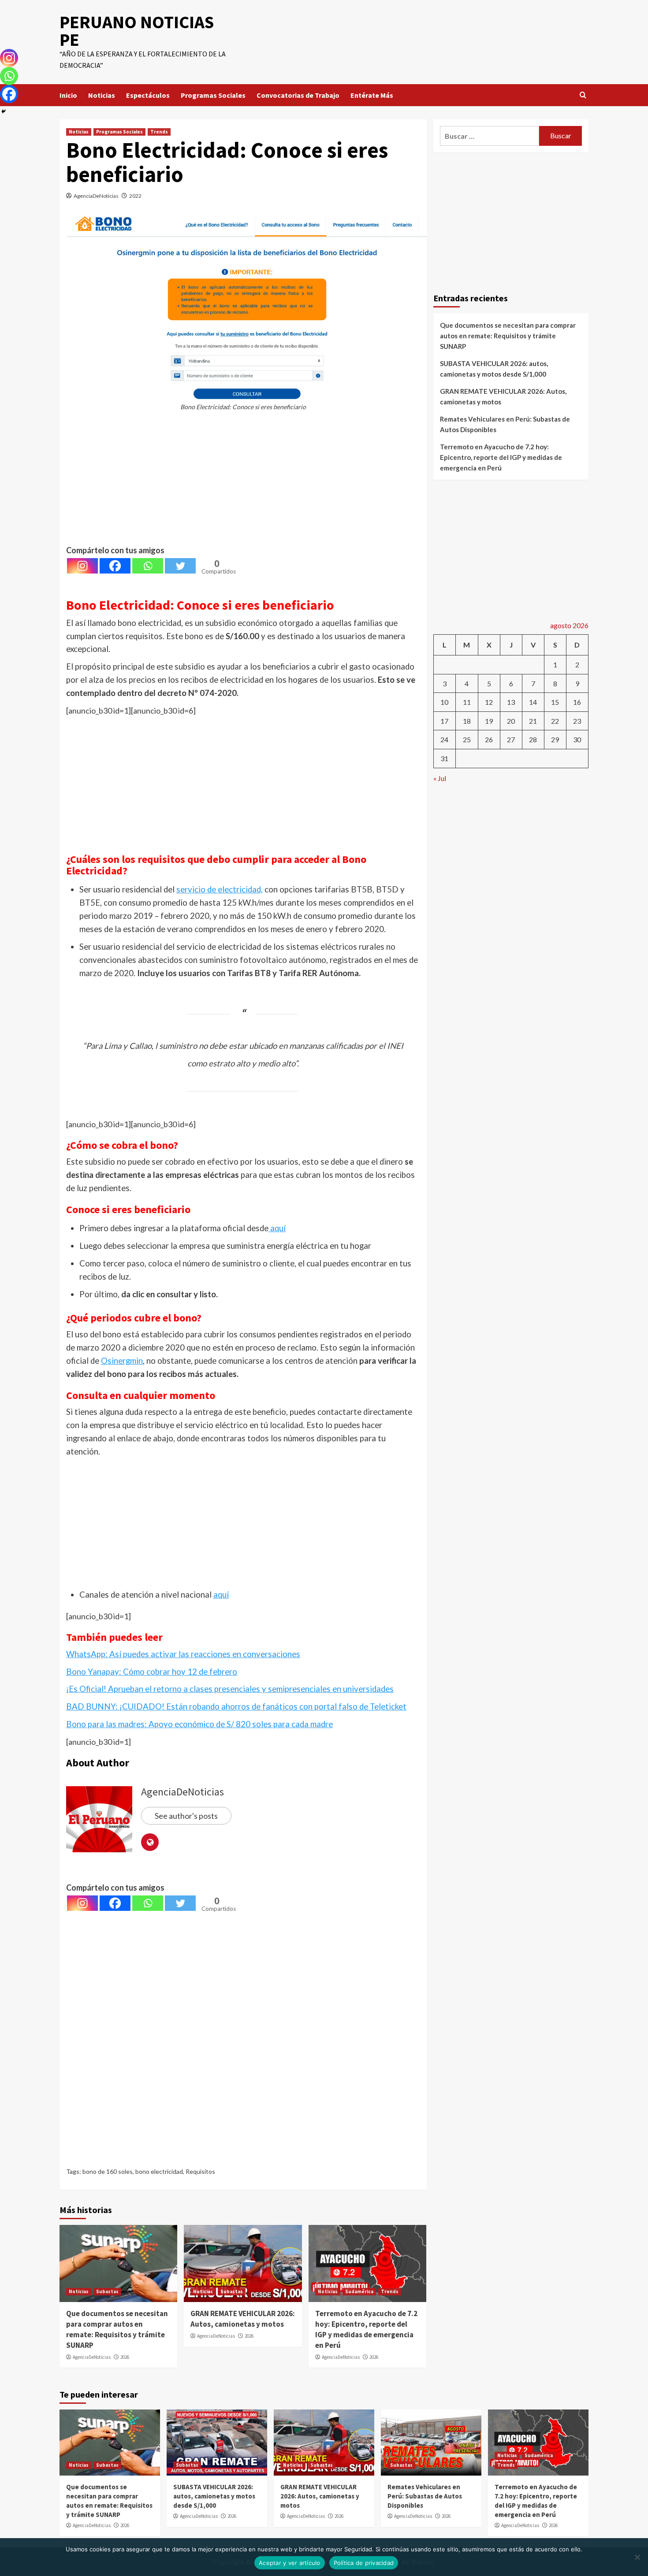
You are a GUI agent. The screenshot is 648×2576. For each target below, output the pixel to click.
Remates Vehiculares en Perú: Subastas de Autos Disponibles (505, 424)
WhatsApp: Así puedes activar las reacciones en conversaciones (183, 1654)
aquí (277, 1228)
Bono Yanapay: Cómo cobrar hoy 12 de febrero (152, 1672)
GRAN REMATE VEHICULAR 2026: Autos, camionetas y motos (243, 2319)
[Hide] (4, 111)
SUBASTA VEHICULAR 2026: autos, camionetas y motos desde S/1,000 (494, 369)
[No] (637, 2557)
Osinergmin (122, 1361)
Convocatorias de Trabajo (298, 95)
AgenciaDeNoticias (96, 196)
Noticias (102, 95)
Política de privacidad (364, 2563)
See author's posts (186, 1816)
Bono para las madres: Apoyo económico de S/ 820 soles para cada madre (199, 1724)
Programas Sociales (213, 95)
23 (577, 721)
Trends (159, 132)
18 (467, 721)
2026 (125, 2357)
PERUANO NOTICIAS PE (137, 31)
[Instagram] (82, 566)
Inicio (68, 95)
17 (444, 721)
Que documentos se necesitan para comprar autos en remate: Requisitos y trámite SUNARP (117, 2329)
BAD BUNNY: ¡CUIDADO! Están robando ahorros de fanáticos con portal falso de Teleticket (236, 1706)
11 (467, 702)
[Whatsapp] (148, 566)
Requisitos (200, 2171)
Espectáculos (148, 95)
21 (533, 721)
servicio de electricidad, (220, 889)
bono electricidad (159, 2171)
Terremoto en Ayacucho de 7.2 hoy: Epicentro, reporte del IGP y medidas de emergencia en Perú (366, 2329)
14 (533, 702)
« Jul (440, 778)
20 (511, 721)
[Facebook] (115, 566)
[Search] (583, 95)
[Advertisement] (243, 482)
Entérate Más (372, 95)
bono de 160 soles (108, 2171)
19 (489, 721)
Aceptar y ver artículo (290, 2563)
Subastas (107, 2291)
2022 (135, 196)
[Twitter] (180, 566)
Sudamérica (359, 2291)
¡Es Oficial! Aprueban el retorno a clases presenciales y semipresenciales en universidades (230, 1689)
